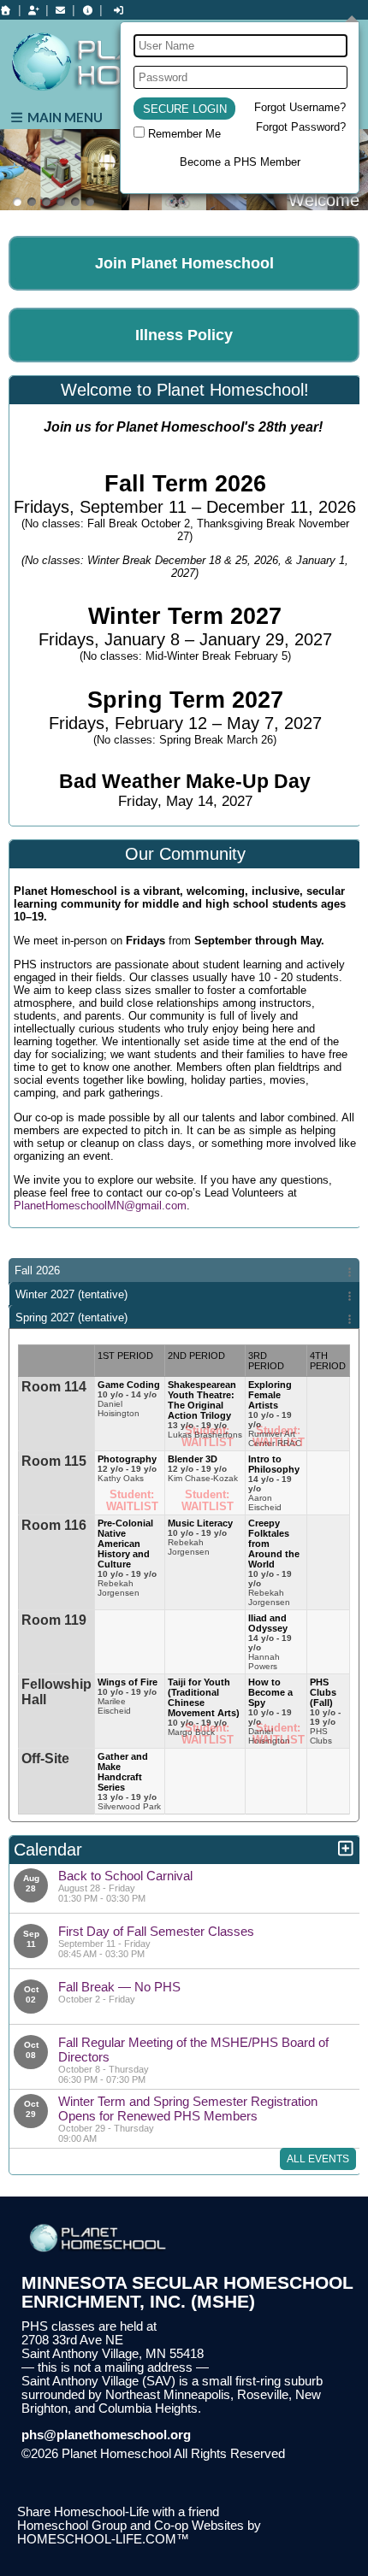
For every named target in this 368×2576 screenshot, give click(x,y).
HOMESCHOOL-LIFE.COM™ (103, 2539)
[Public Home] (6, 10)
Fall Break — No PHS (119, 1987)
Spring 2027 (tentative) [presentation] (71, 1317)
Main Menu (64, 117)
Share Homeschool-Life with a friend (118, 2512)
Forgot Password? (301, 127)
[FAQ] (87, 10)
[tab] (184, 1270)
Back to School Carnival (125, 1876)
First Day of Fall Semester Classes (156, 1931)
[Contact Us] (61, 10)
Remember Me (184, 134)
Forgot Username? (300, 107)
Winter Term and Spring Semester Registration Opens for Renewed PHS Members (188, 2108)
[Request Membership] (33, 10)
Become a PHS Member (240, 162)
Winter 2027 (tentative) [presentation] (71, 1294)
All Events (318, 2159)
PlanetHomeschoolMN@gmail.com (100, 1206)
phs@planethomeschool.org (106, 2435)
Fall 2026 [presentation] (37, 1270)
